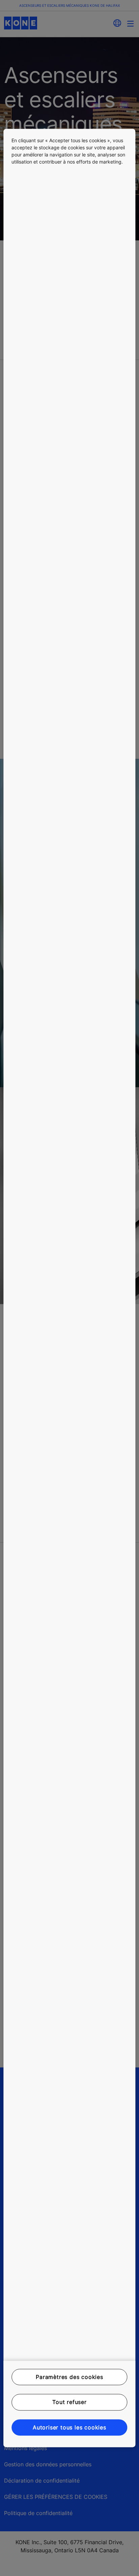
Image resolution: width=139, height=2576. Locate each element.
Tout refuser (69, 2402)
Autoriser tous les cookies (69, 2427)
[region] (69, 1288)
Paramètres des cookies (69, 2377)
